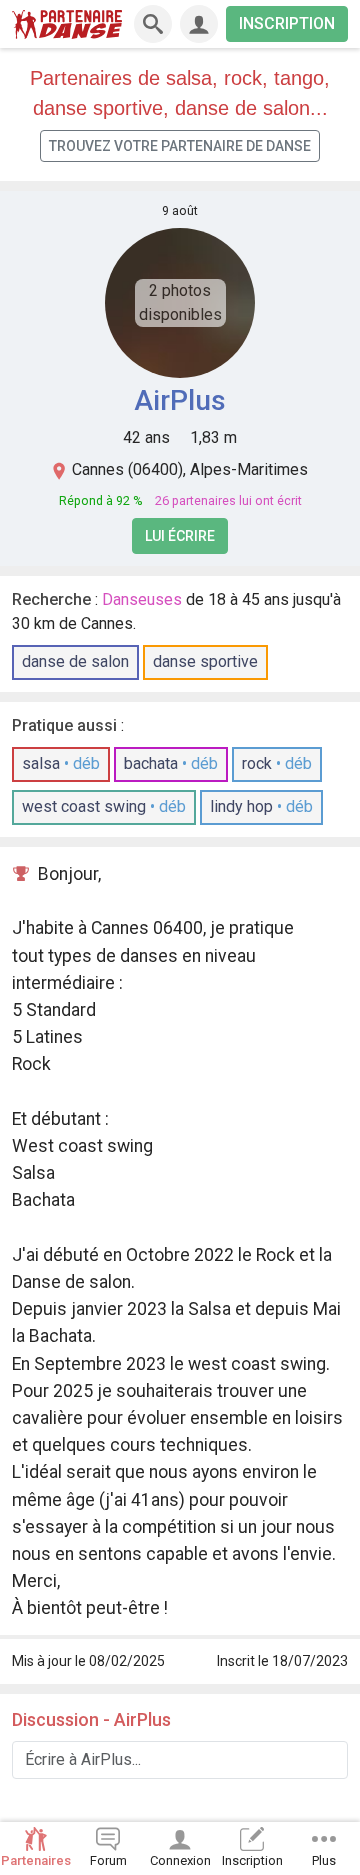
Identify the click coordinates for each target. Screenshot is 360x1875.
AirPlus (180, 400)
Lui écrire (180, 536)
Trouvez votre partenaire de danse (180, 146)
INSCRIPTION (287, 23)
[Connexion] (199, 24)
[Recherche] (153, 24)
